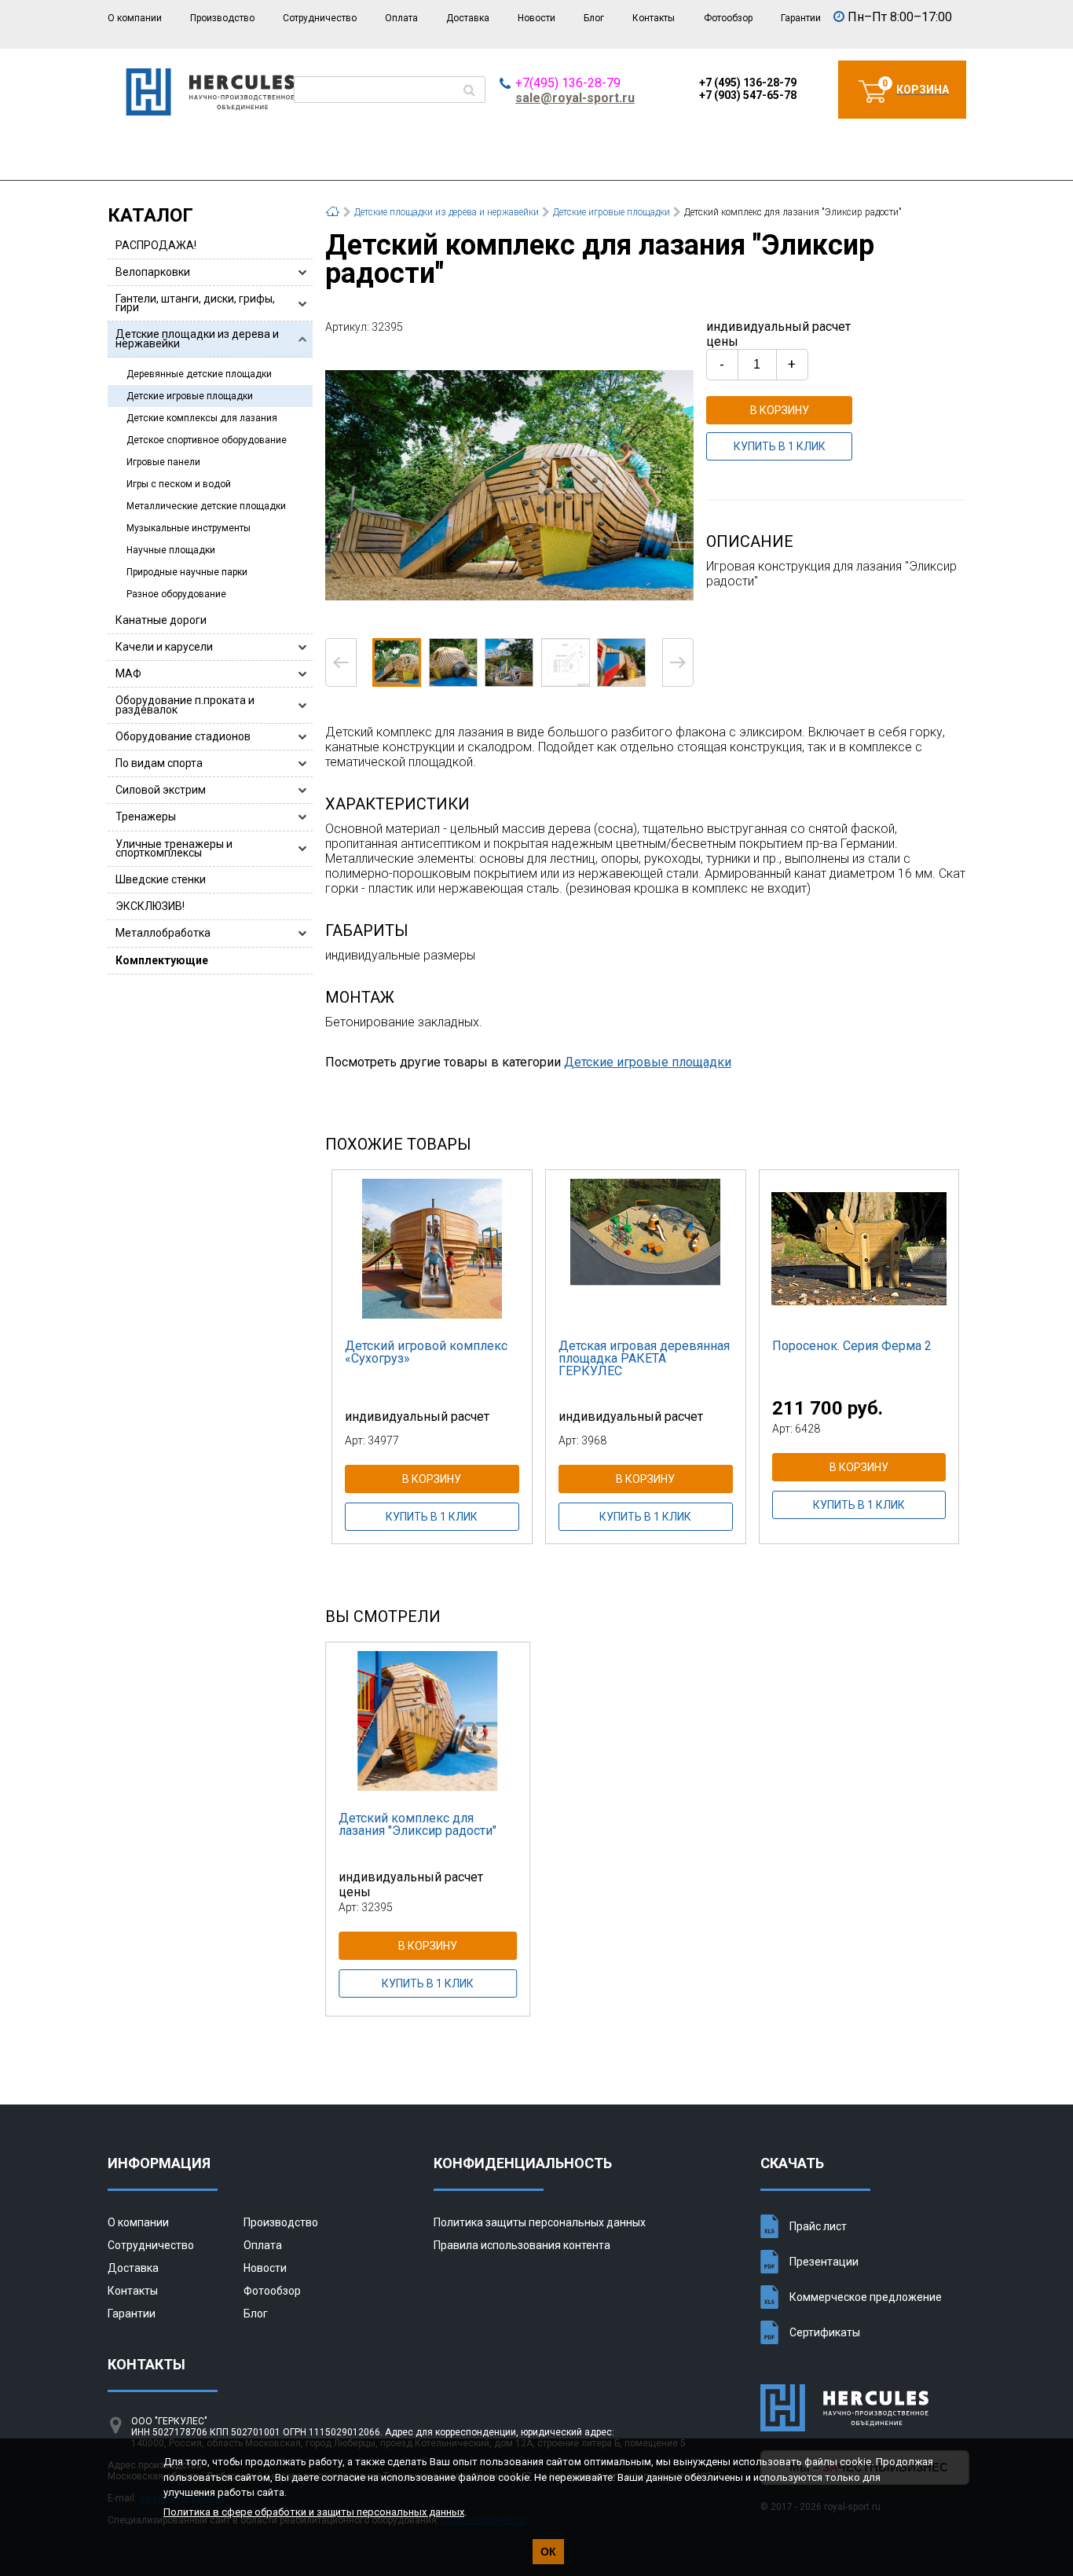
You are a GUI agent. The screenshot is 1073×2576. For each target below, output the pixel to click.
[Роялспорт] (210, 111)
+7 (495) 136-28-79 (748, 83)
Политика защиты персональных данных (540, 2222)
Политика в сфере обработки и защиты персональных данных (314, 2512)
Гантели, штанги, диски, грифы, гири (195, 303)
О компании (135, 18)
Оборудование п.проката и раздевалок (185, 705)
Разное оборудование (176, 594)
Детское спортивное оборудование (207, 440)
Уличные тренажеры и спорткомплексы (174, 848)
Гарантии (801, 18)
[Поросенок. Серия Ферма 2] (859, 1249)
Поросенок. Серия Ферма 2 (852, 1346)
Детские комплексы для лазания (202, 418)
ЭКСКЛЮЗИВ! (150, 906)
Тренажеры (146, 816)
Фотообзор (728, 18)
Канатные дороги (161, 620)
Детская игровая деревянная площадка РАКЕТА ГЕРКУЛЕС (644, 1358)
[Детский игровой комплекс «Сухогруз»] (432, 1249)
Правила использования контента (522, 2245)
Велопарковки (153, 272)
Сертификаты (825, 2332)
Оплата (401, 18)
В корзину (780, 410)
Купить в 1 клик (780, 446)
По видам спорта (159, 763)
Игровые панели (163, 462)
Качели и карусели (164, 647)
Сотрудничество (320, 18)
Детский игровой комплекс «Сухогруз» (426, 1352)
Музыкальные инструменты (189, 528)
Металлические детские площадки (206, 506)
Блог (594, 18)
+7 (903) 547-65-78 (748, 95)
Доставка (468, 18)
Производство (222, 18)
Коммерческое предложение (866, 2297)
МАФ (128, 673)
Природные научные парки (187, 572)
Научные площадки (171, 550)
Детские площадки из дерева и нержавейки (197, 338)
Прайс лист (818, 2226)
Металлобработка (163, 933)
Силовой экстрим (161, 790)
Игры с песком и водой (179, 484)
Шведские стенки (161, 879)
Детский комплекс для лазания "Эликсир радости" (417, 1824)
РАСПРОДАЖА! (156, 245)
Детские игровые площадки (190, 396)
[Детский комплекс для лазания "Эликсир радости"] (509, 484)
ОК (548, 2552)
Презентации (824, 2262)
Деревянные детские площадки (199, 374)
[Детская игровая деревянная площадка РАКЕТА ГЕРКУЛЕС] (646, 1249)
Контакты (654, 18)
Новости (536, 18)
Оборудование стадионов (183, 736)
